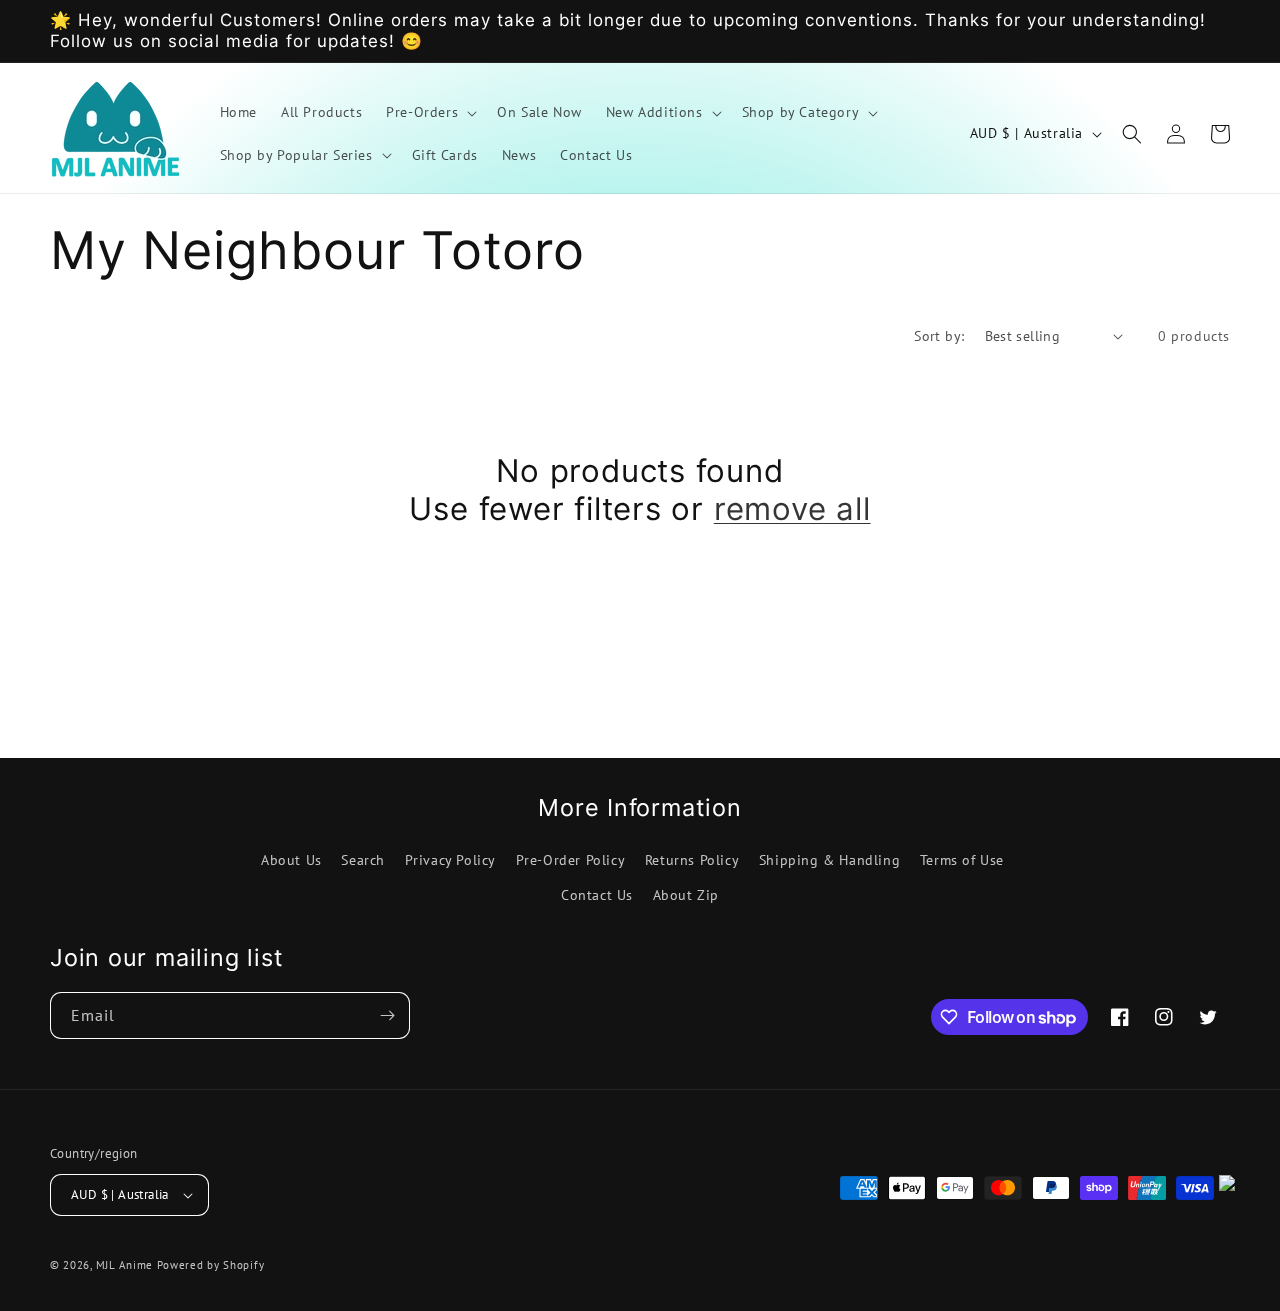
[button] (429, 112)
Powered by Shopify (211, 1265)
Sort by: (939, 336)
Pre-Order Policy (571, 860)
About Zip (686, 895)
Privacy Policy (450, 860)
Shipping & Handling (829, 860)
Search (363, 860)
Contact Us (597, 895)
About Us (291, 860)
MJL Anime (124, 1265)
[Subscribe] (387, 1015)
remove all (792, 509)
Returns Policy (692, 860)
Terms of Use (962, 860)
